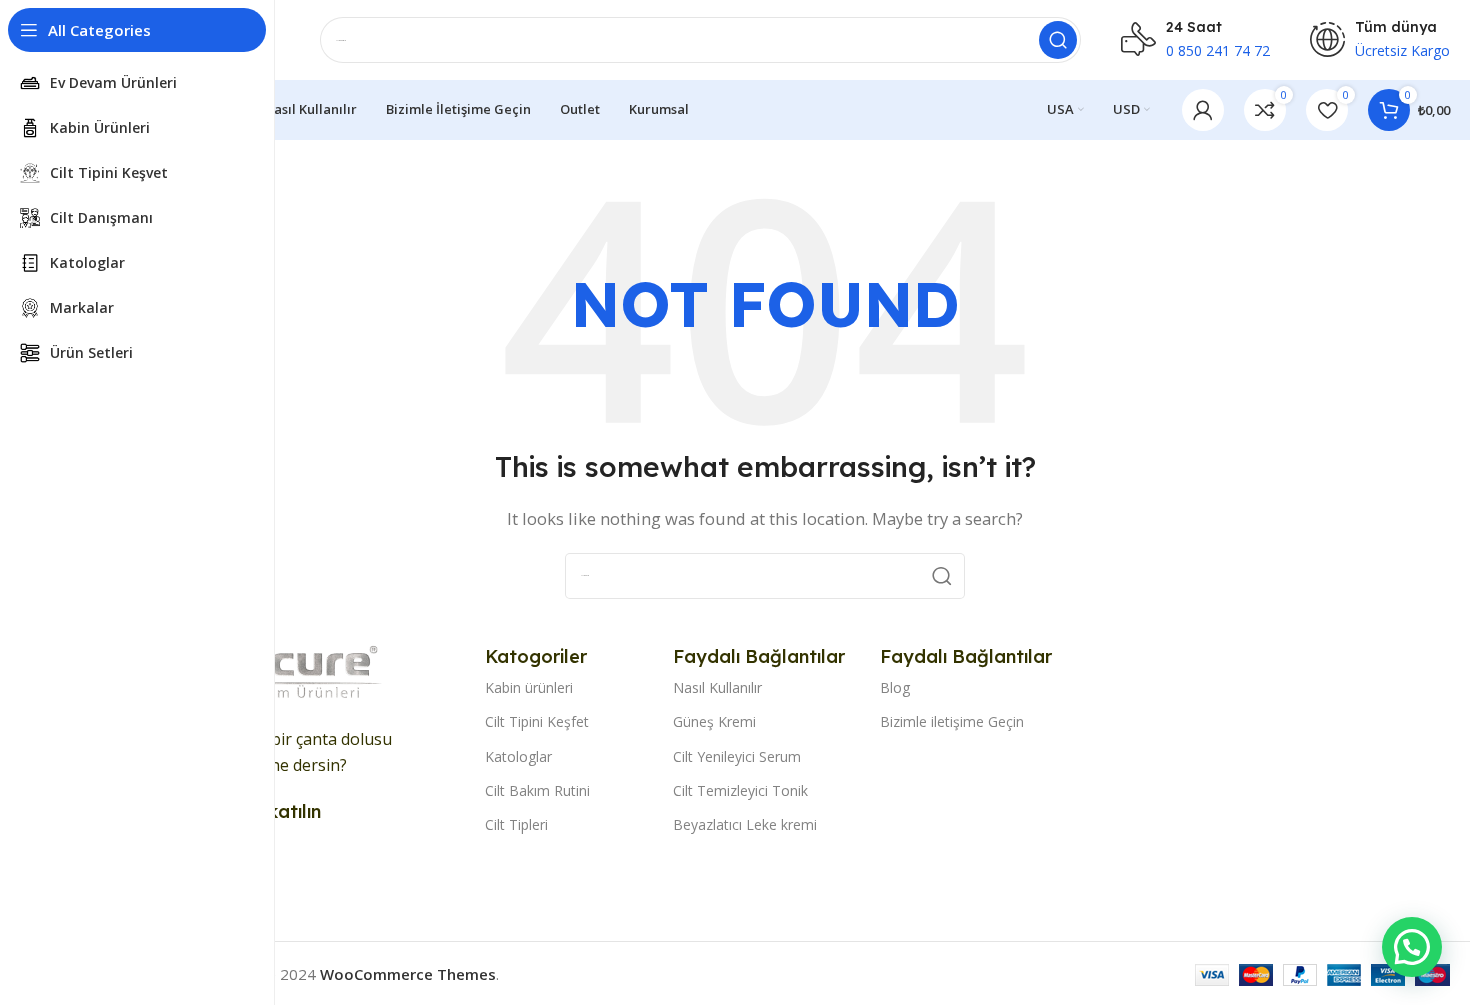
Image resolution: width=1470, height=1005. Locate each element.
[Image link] (290, 673)
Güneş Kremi (714, 721)
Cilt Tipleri (516, 824)
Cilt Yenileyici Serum (737, 756)
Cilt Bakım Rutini (537, 790)
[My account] (1203, 110)
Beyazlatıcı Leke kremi (745, 824)
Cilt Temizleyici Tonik (740, 790)
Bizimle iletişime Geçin (952, 721)
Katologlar (518, 756)
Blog (895, 687)
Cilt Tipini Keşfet (537, 721)
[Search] (1058, 40)
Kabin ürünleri (529, 687)
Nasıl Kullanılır (717, 687)
